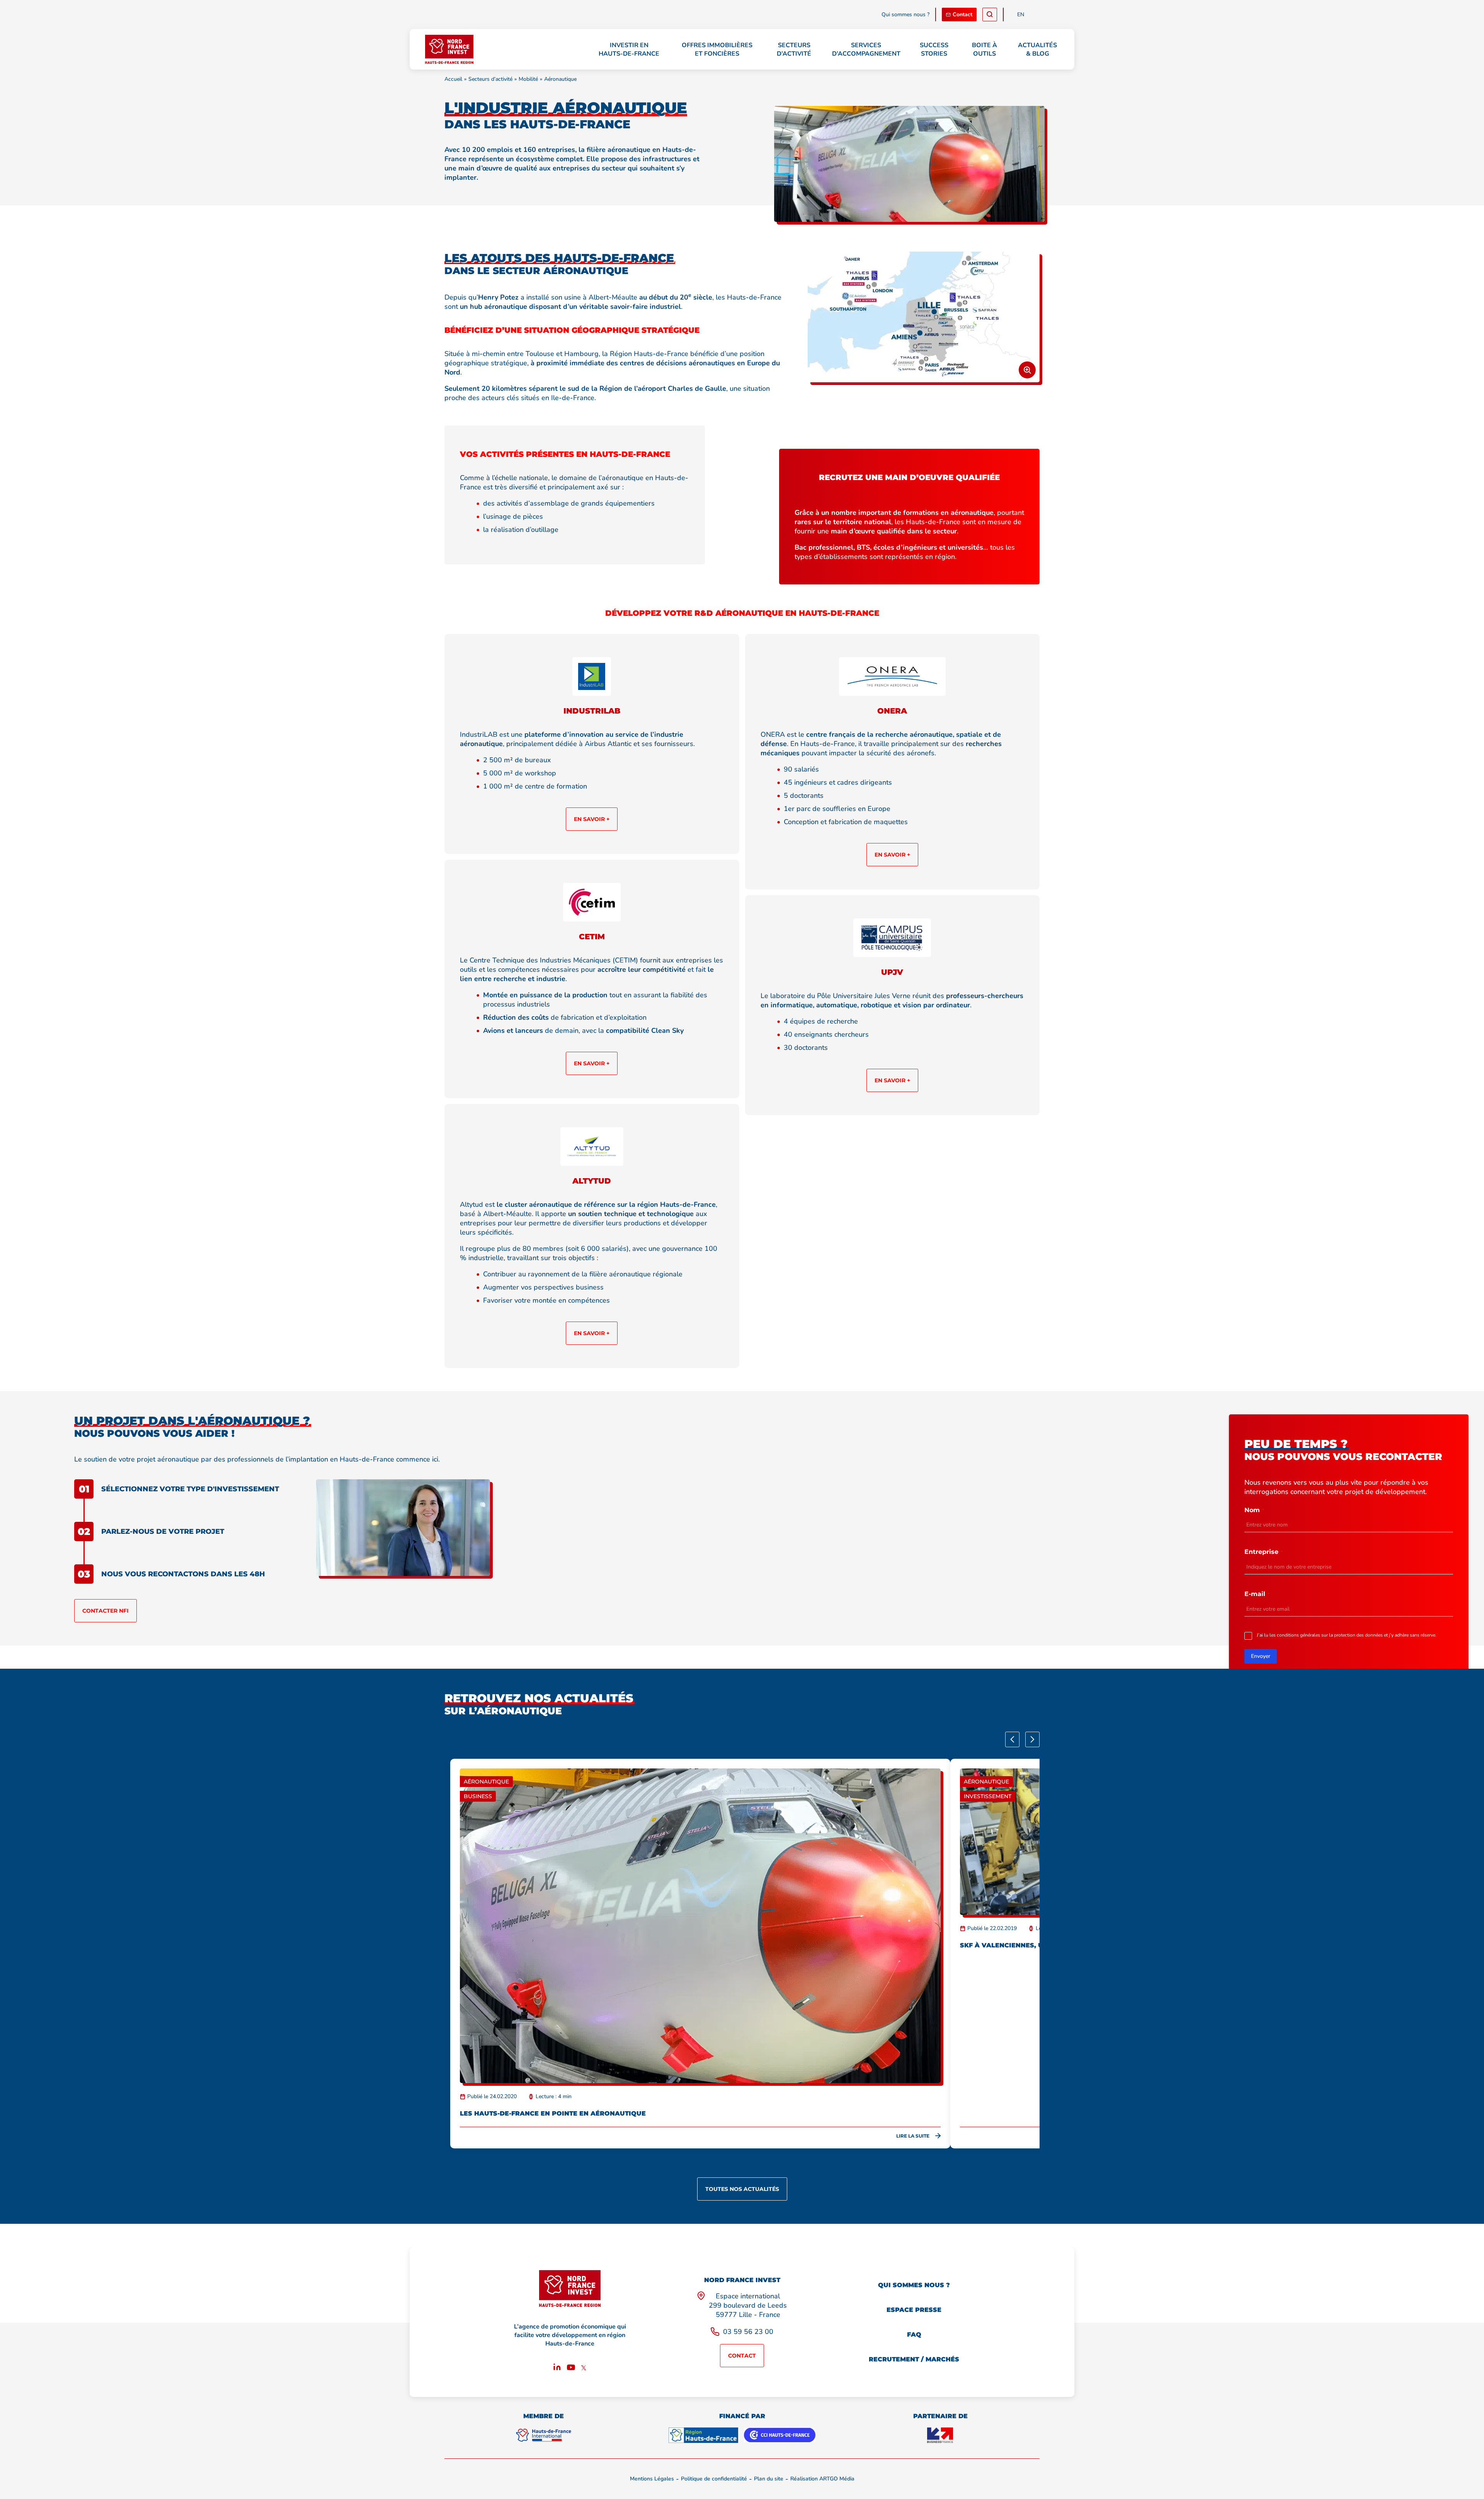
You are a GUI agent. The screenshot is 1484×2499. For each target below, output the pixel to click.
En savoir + (592, 819)
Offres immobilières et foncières (717, 49)
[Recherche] (990, 14)
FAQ (914, 2335)
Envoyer (1261, 1656)
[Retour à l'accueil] (449, 49)
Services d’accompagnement (866, 49)
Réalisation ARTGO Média (822, 2479)
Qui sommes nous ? (905, 14)
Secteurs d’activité (794, 49)
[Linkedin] (557, 2369)
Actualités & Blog (1037, 49)
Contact (962, 14)
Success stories (934, 49)
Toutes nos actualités (742, 2189)
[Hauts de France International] (543, 2435)
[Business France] (940, 2435)
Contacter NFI (106, 1611)
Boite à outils (985, 49)
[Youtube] (571, 2369)
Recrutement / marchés (914, 2359)
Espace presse (914, 2310)
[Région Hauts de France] (703, 2435)
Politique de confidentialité (714, 2479)
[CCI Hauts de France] (780, 2435)
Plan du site (769, 2479)
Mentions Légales (652, 2479)
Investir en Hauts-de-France (629, 49)
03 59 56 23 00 (748, 2332)
